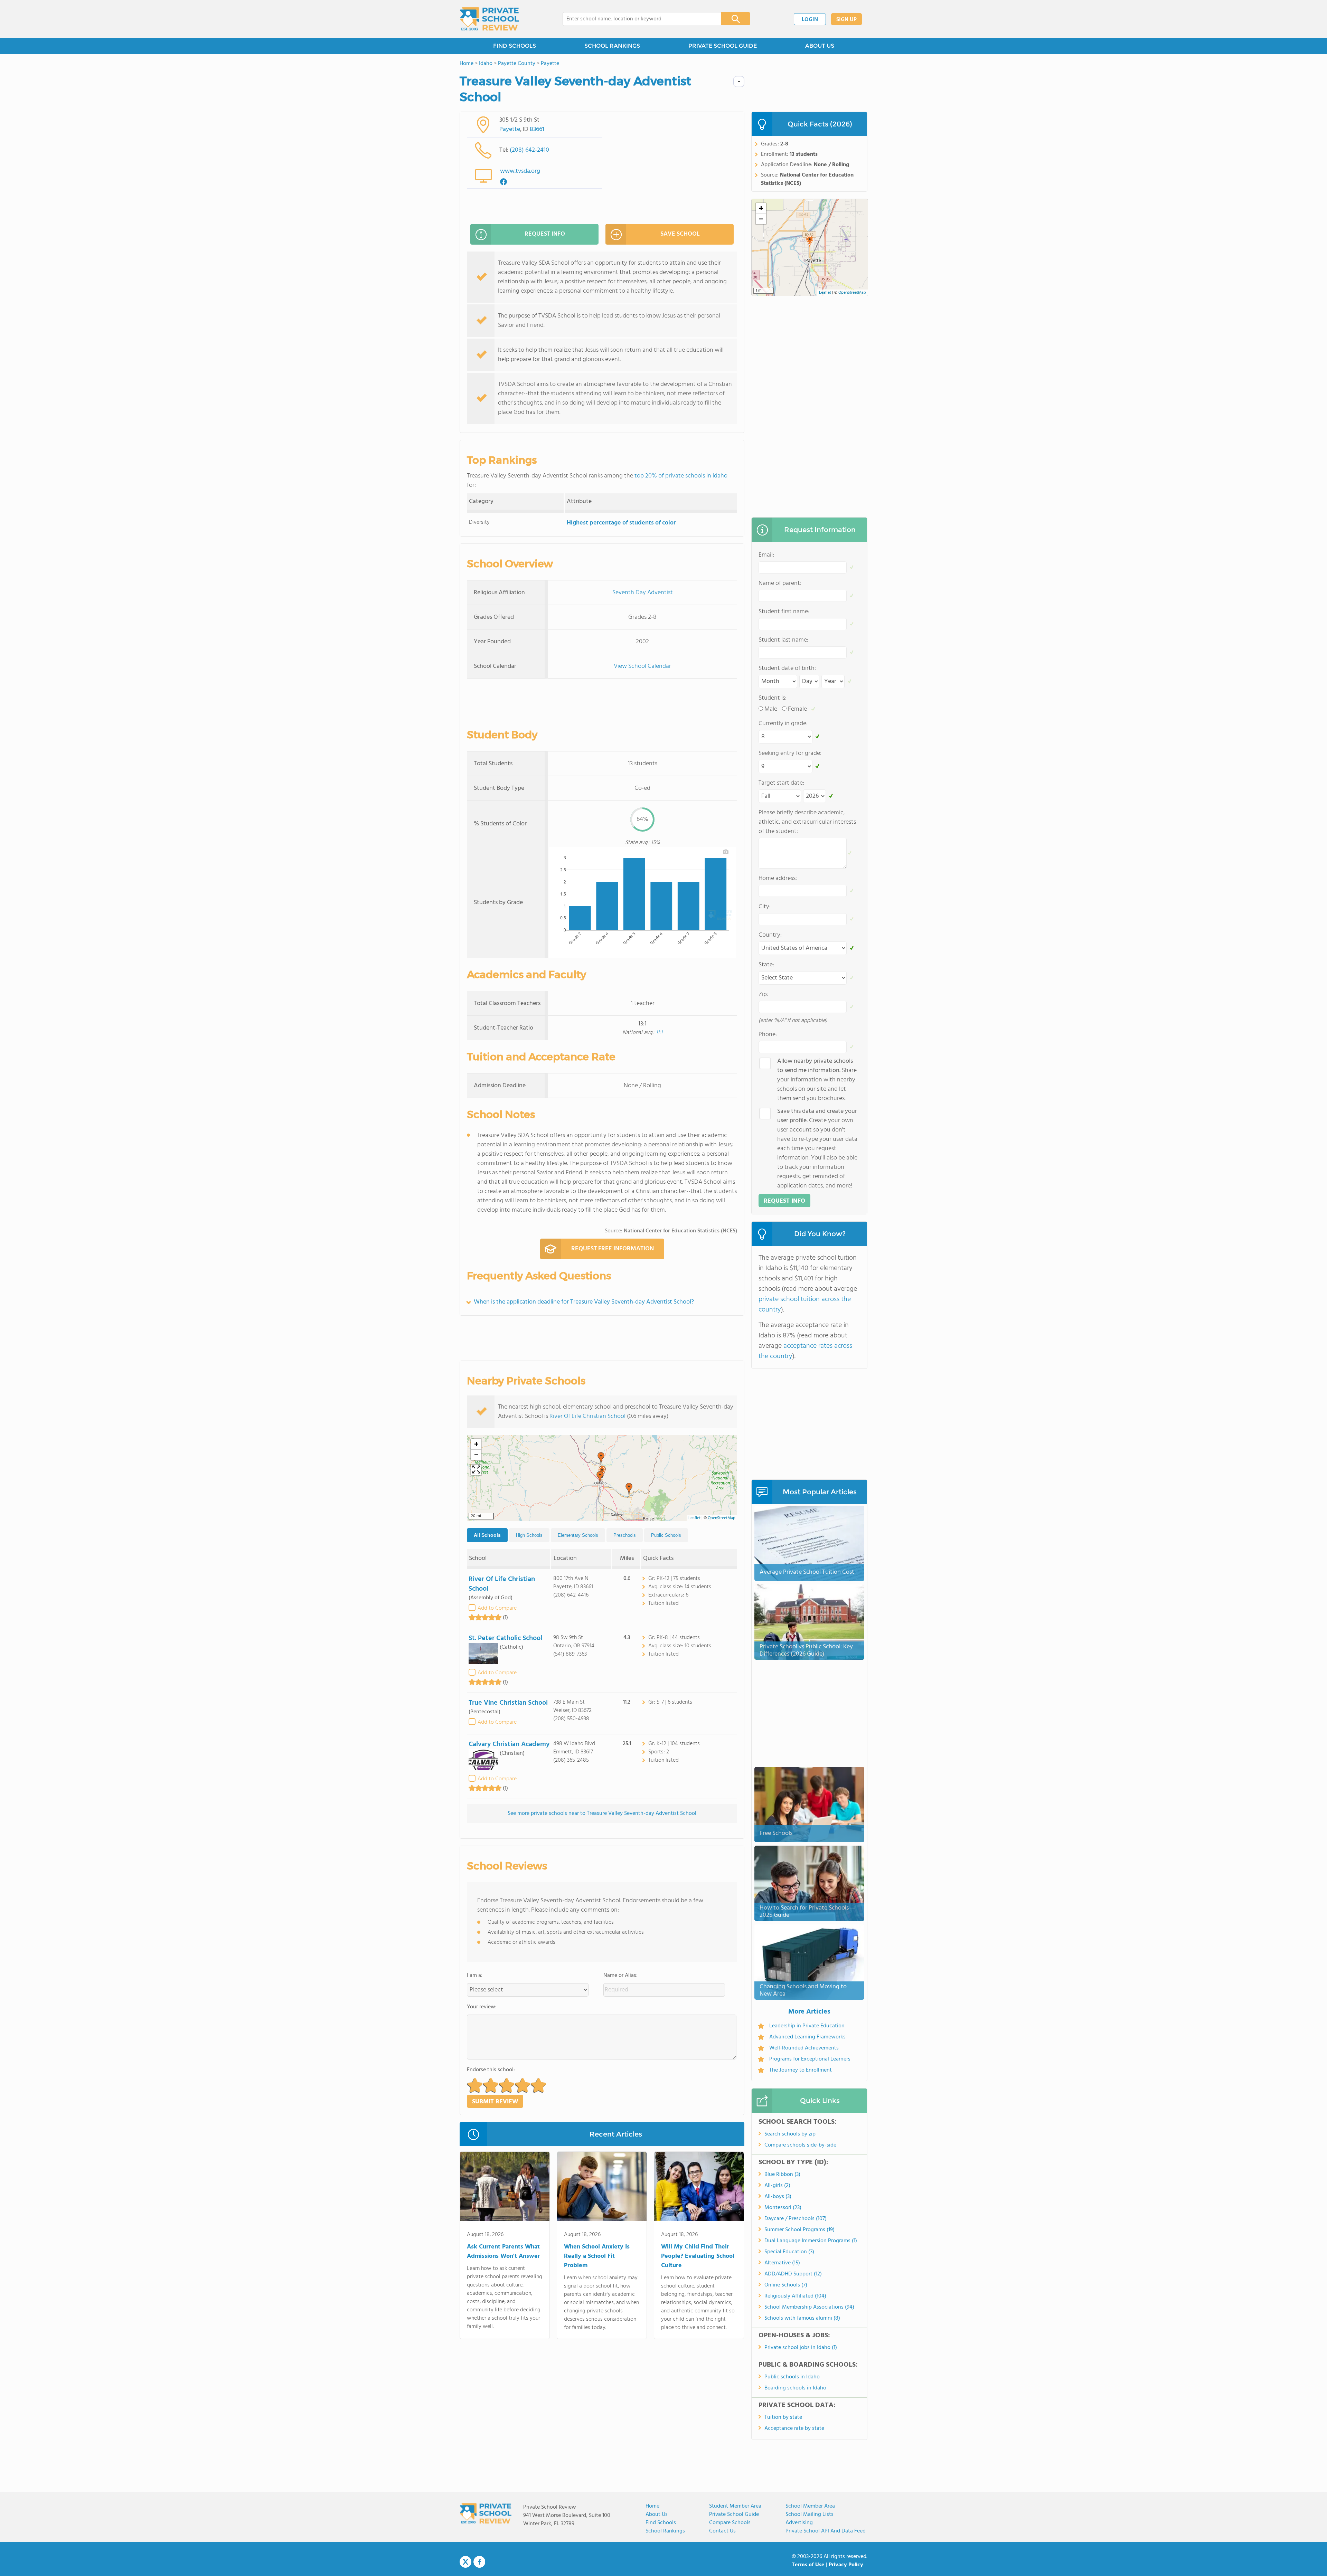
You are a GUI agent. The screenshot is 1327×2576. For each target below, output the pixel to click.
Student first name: (784, 612)
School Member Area (810, 2506)
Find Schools (661, 2523)
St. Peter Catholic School (505, 1638)
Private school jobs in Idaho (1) (801, 2348)
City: (765, 907)
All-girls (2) (777, 2186)
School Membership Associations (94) (809, 2307)
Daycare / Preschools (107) (796, 2219)
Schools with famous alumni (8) (802, 2318)
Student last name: (783, 640)
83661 (537, 129)
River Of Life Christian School (587, 1416)
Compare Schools (730, 2523)
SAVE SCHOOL (680, 234)
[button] (629, 1489)
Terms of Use (808, 2565)
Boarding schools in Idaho (795, 2388)
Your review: (482, 2007)
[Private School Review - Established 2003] (489, 19)
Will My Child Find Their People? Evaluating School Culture (698, 2256)
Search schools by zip (790, 2134)
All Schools (487, 1535)
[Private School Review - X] (465, 2562)
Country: (770, 935)
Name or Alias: (620, 1976)
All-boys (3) (778, 2197)
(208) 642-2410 (529, 150)
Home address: (778, 878)
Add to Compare (497, 1608)
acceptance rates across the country (805, 1351)
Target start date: (781, 783)
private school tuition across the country (805, 1305)
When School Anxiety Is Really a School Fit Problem (597, 2256)
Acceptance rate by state (794, 2428)
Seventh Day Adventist (643, 593)
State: (766, 965)
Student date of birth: (787, 668)
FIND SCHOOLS (515, 46)
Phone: (768, 1035)
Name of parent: (780, 583)
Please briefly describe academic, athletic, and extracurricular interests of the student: (807, 822)
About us (657, 2515)
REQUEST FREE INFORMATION (613, 1249)
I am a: (475, 1976)
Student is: (773, 698)
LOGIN (810, 20)
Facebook (479, 2562)
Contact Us (722, 2531)
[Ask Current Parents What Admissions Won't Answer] (505, 2188)
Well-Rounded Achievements (804, 2048)
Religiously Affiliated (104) (795, 2296)
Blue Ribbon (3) (782, 2175)
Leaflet (694, 1518)
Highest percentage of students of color (621, 523)
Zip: (763, 995)
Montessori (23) (783, 2208)
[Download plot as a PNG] (726, 852)
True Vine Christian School (508, 1703)
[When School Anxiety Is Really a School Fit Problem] (602, 2188)
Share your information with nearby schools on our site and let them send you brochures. (817, 1080)
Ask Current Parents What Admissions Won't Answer (503, 2252)
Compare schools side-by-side (800, 2145)
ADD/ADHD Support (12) (793, 2274)
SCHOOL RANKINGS (612, 46)
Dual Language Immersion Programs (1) (811, 2241)
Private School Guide (734, 2515)
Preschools (625, 1535)
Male (771, 709)
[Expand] (476, 1470)
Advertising (799, 2523)
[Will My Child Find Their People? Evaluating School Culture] (699, 2188)
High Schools (529, 1535)
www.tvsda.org (520, 171)
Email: (766, 555)
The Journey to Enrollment (801, 2070)
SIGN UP (846, 20)
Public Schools (666, 1535)
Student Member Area (735, 2506)
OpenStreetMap (722, 1518)
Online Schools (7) (786, 2285)
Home (652, 2506)
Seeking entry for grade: (790, 753)
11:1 (659, 1033)
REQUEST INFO (545, 234)
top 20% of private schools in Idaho (681, 476)
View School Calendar (642, 666)
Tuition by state (783, 2417)
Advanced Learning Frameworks (807, 2037)
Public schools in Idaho (792, 2377)
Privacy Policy (846, 2565)
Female (797, 709)
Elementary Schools (578, 1535)
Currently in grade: (783, 724)
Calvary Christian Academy (509, 1744)
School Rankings (665, 2531)
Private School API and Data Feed (826, 2531)
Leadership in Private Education (807, 2026)
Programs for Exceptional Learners (810, 2059)
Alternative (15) (782, 2263)
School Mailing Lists (810, 2515)
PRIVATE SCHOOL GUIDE (723, 46)
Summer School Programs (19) (799, 2230)
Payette (510, 129)
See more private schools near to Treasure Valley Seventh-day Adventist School (602, 1813)
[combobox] (637, 19)
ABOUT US (820, 46)
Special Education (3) (789, 2252)
